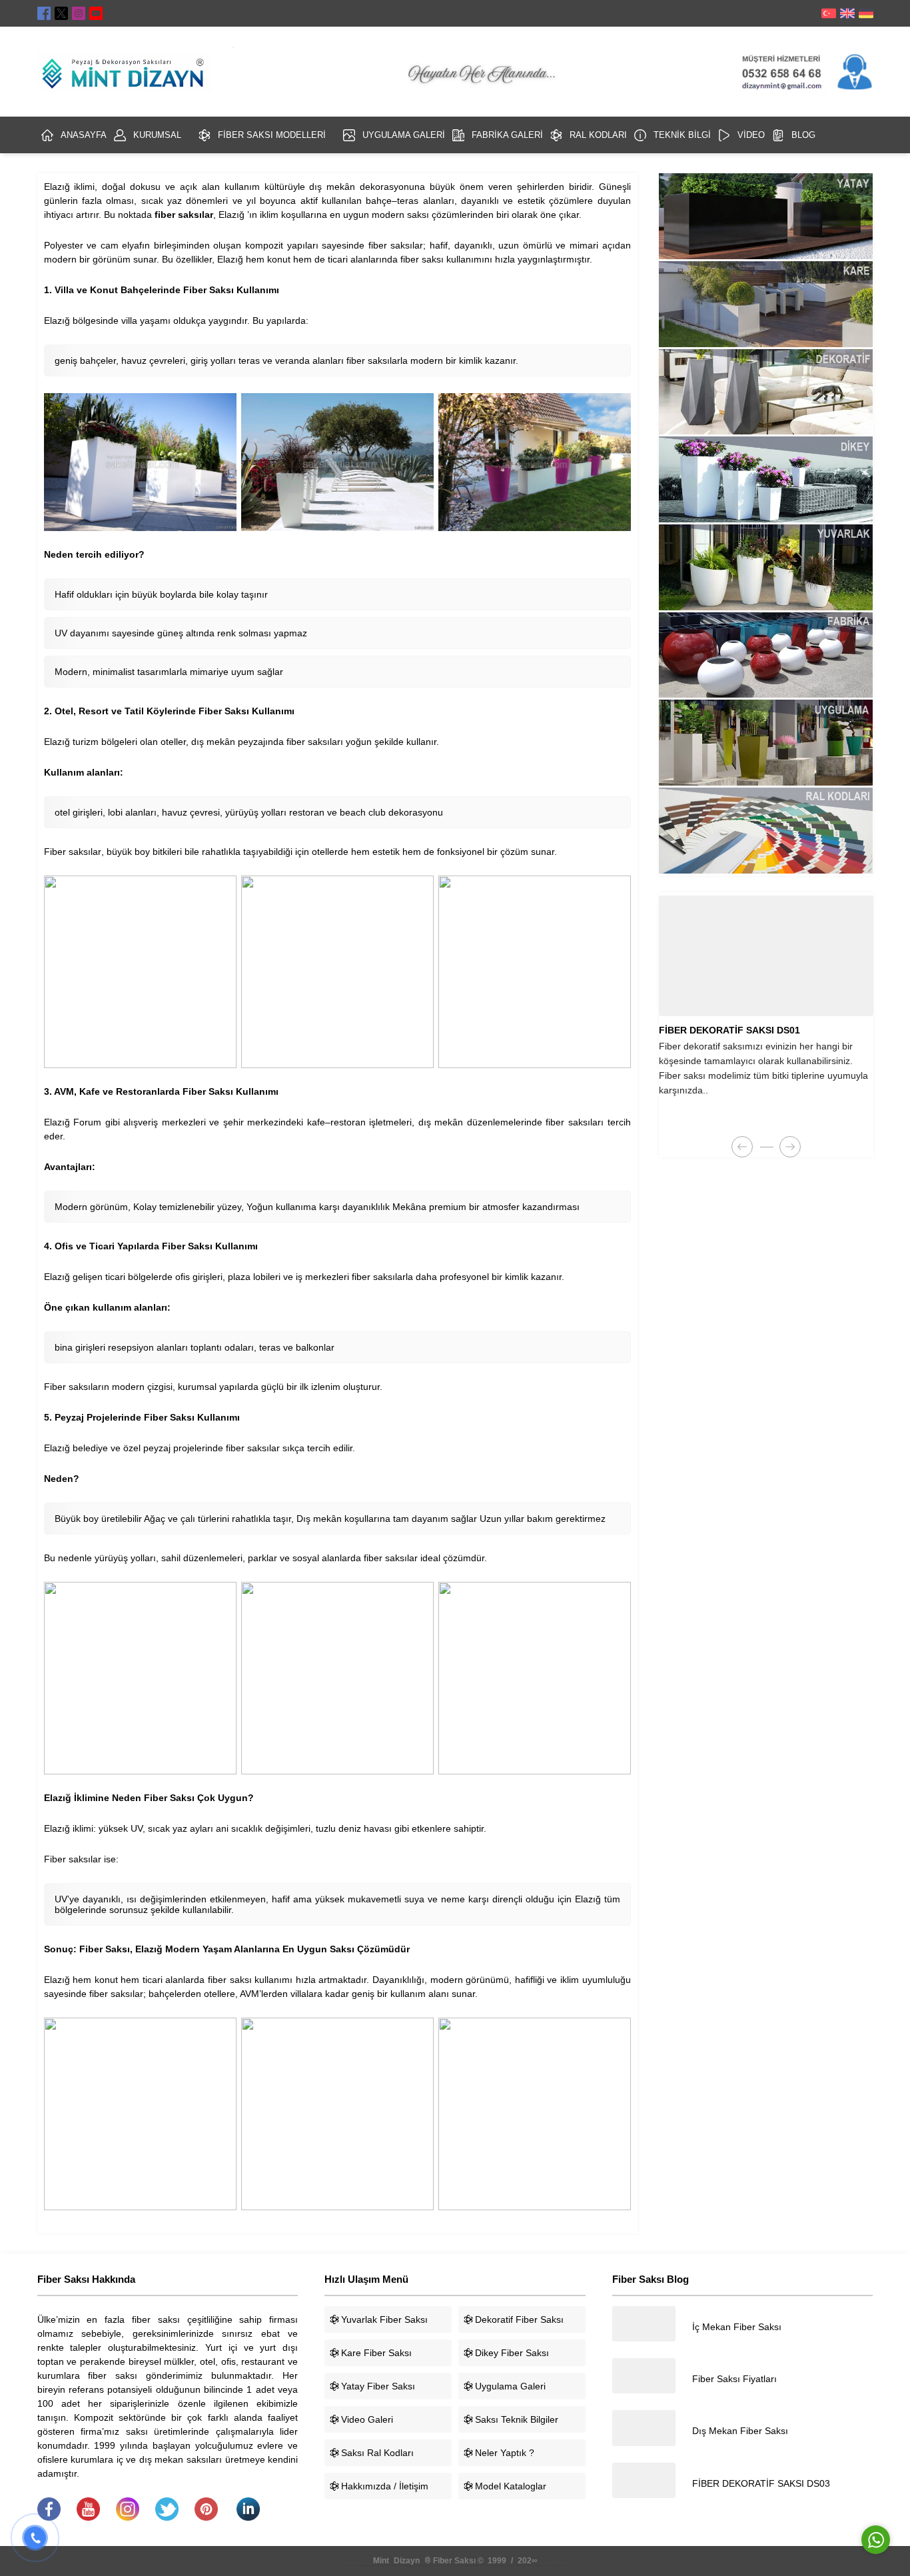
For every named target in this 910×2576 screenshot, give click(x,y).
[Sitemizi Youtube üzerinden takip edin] (96, 13)
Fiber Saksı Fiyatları (734, 2379)
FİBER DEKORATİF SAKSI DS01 (729, 1030)
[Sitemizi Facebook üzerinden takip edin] (44, 13)
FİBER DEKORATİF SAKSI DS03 (761, 2483)
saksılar (85, 852)
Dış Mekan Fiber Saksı (740, 2431)
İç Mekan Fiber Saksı (737, 2327)
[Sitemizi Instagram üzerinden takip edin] (79, 13)
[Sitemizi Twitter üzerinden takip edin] (61, 13)
